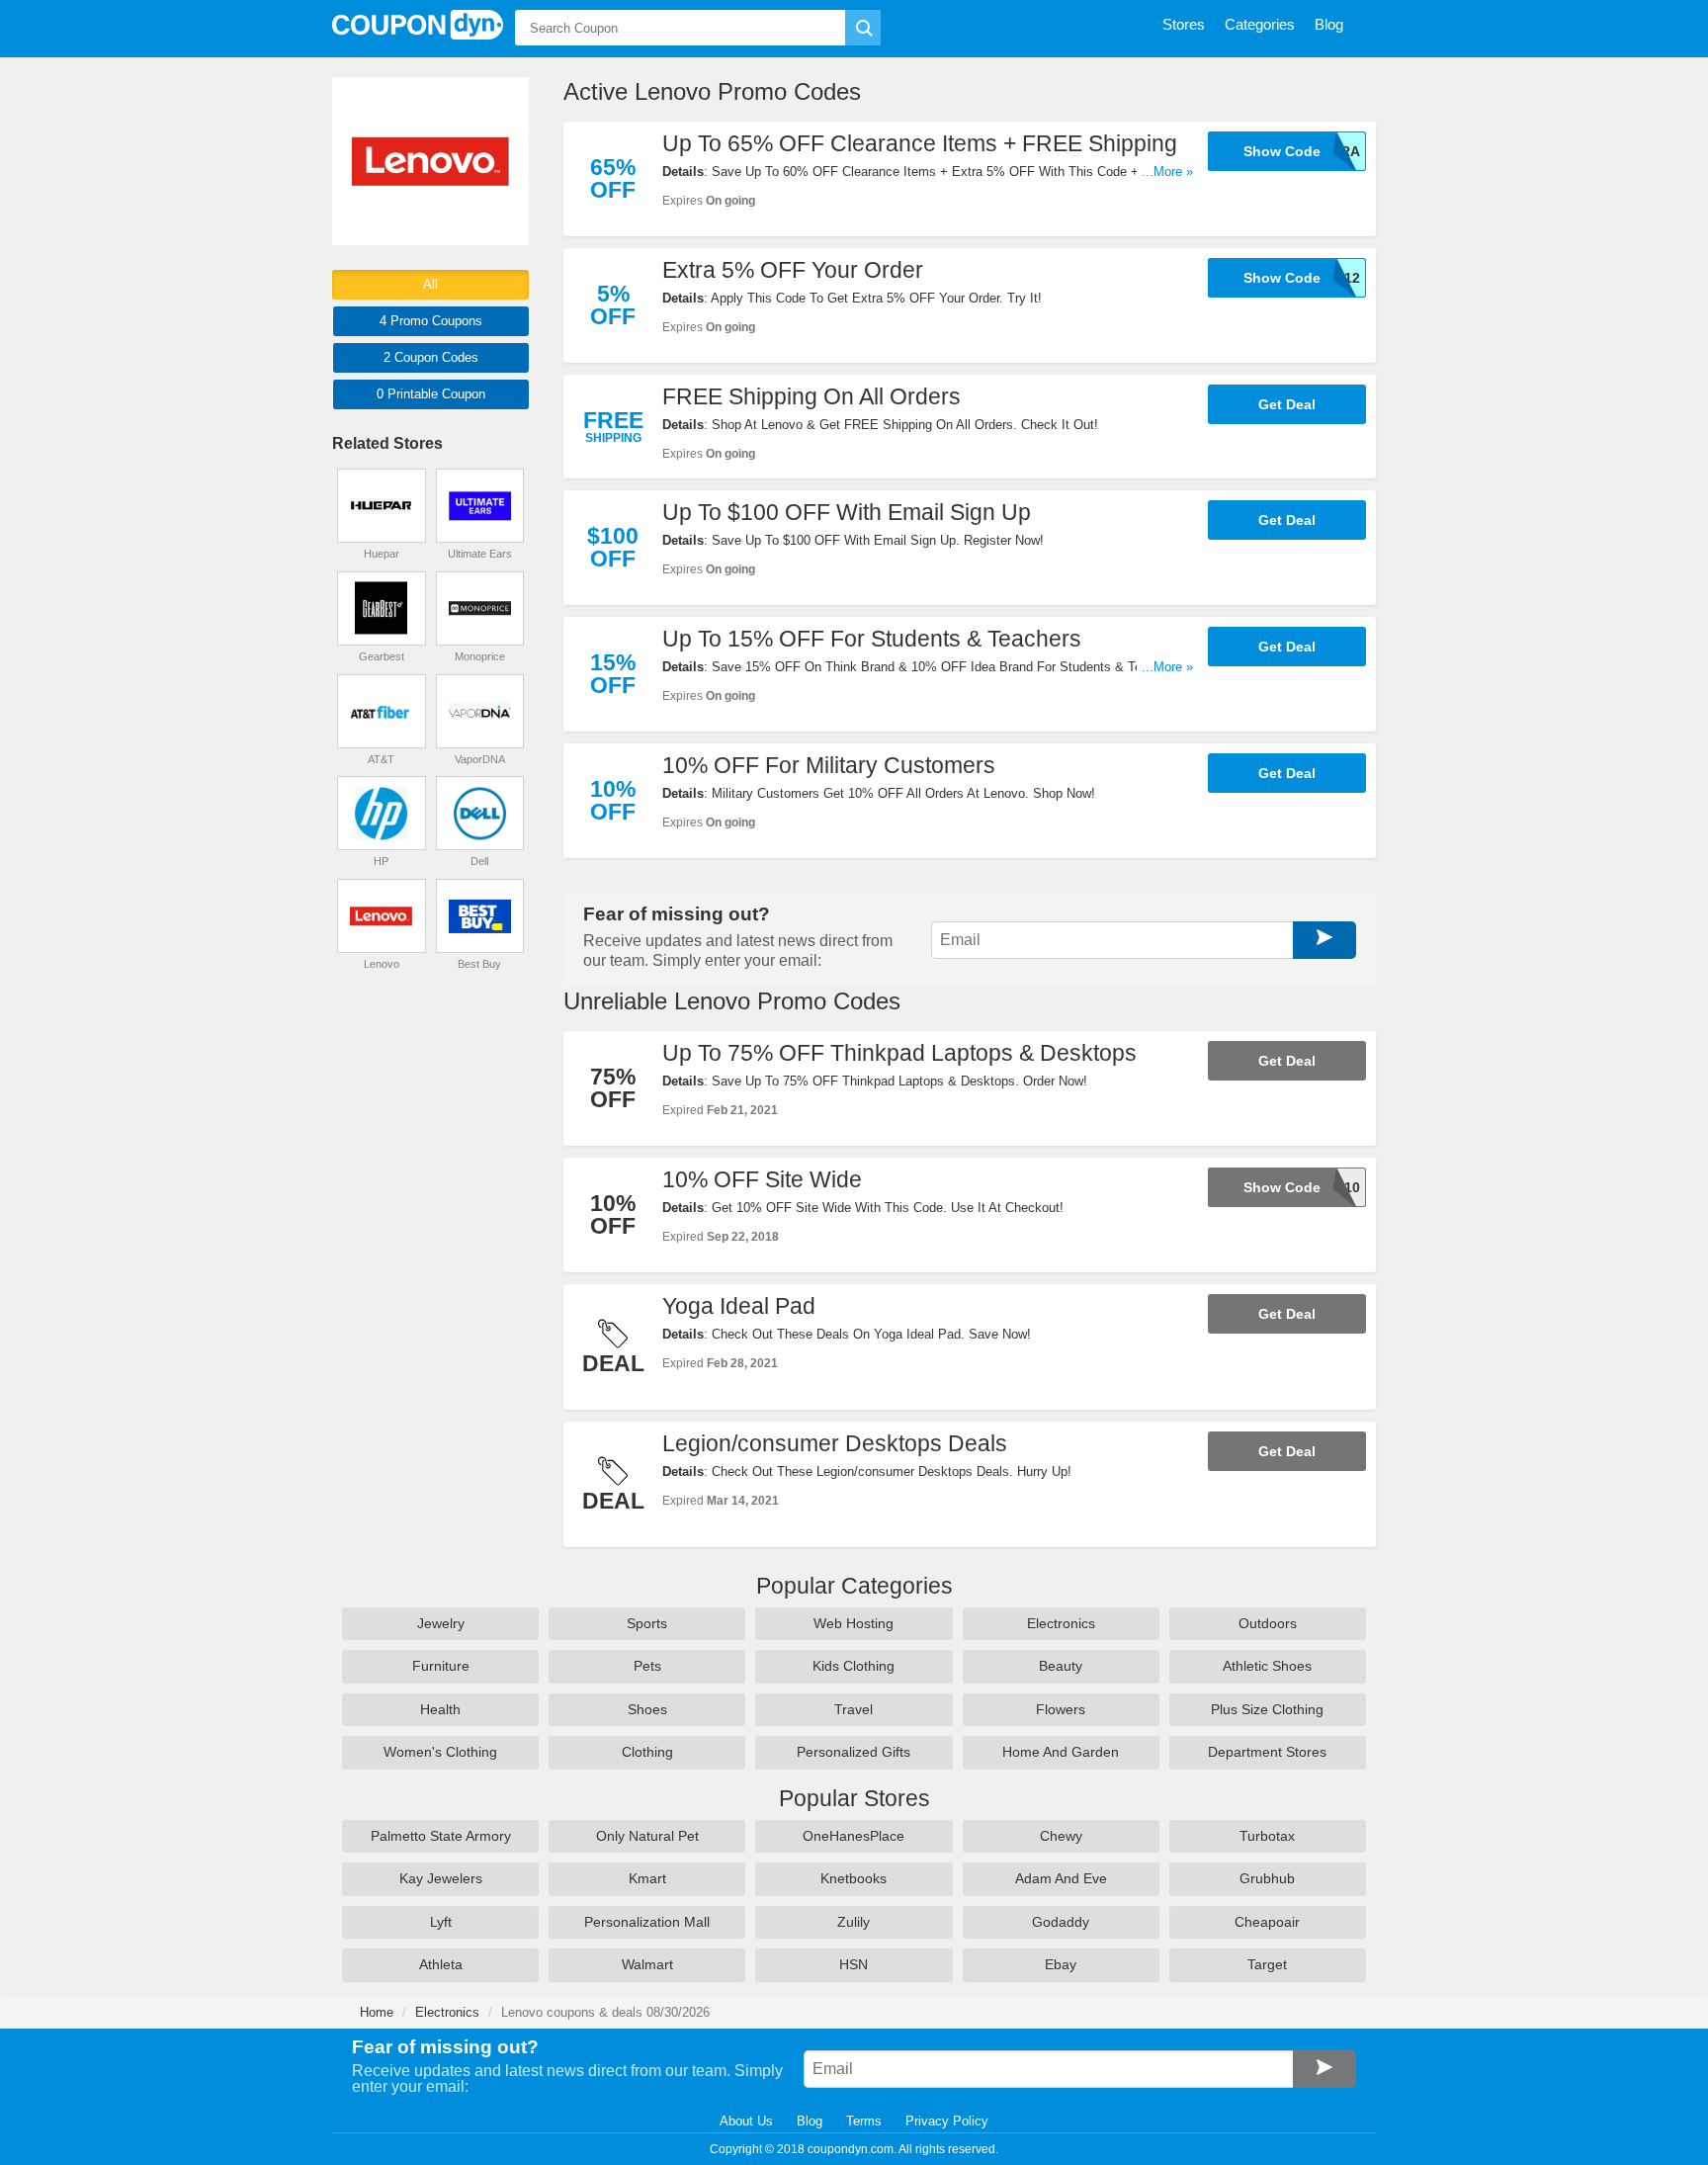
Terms (864, 2121)
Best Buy (479, 964)
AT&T (381, 759)
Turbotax (1267, 1836)
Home (377, 2012)
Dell (479, 861)
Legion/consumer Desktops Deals (835, 1443)
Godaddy (1061, 1922)
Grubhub (1267, 1878)
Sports (647, 1623)
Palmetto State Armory (441, 1836)
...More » (1167, 172)
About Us (746, 2121)
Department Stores (1267, 1752)
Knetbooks (854, 1878)
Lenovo (382, 964)
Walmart (647, 1964)
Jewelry (441, 1623)
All (430, 284)
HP (381, 861)
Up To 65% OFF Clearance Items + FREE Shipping (920, 143)
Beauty (1061, 1666)
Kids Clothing (854, 1666)
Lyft (441, 1922)
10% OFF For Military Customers (829, 765)
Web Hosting (854, 1623)
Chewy (1061, 1836)
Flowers (1061, 1709)
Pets (647, 1666)
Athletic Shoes (1267, 1666)
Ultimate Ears (480, 554)
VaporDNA (480, 759)
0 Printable (431, 394)
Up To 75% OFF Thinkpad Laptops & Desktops (899, 1053)
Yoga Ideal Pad (739, 1306)
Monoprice (480, 656)
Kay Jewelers (441, 1878)
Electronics (1061, 1623)
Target (1267, 1964)
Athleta (441, 1964)
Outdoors (1268, 1623)
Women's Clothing (440, 1752)
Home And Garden (1061, 1752)
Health (440, 1709)
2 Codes (431, 357)
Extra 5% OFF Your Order (793, 270)
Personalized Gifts (854, 1752)
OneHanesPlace (854, 1836)
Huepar (382, 554)
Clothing (647, 1752)
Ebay (1061, 1964)
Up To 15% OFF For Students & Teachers (872, 639)
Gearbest (382, 656)
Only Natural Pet (647, 1836)
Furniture (441, 1666)
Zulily (854, 1922)
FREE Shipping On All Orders (811, 396)
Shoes (647, 1709)
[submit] (863, 28)
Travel (854, 1709)
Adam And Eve (1061, 1878)
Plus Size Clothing (1267, 1709)
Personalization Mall (647, 1922)
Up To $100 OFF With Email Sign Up (847, 512)
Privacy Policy (947, 2121)
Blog (810, 2121)
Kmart (647, 1878)
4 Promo (431, 321)
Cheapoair (1267, 1922)
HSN (854, 1964)
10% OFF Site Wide (762, 1179)
